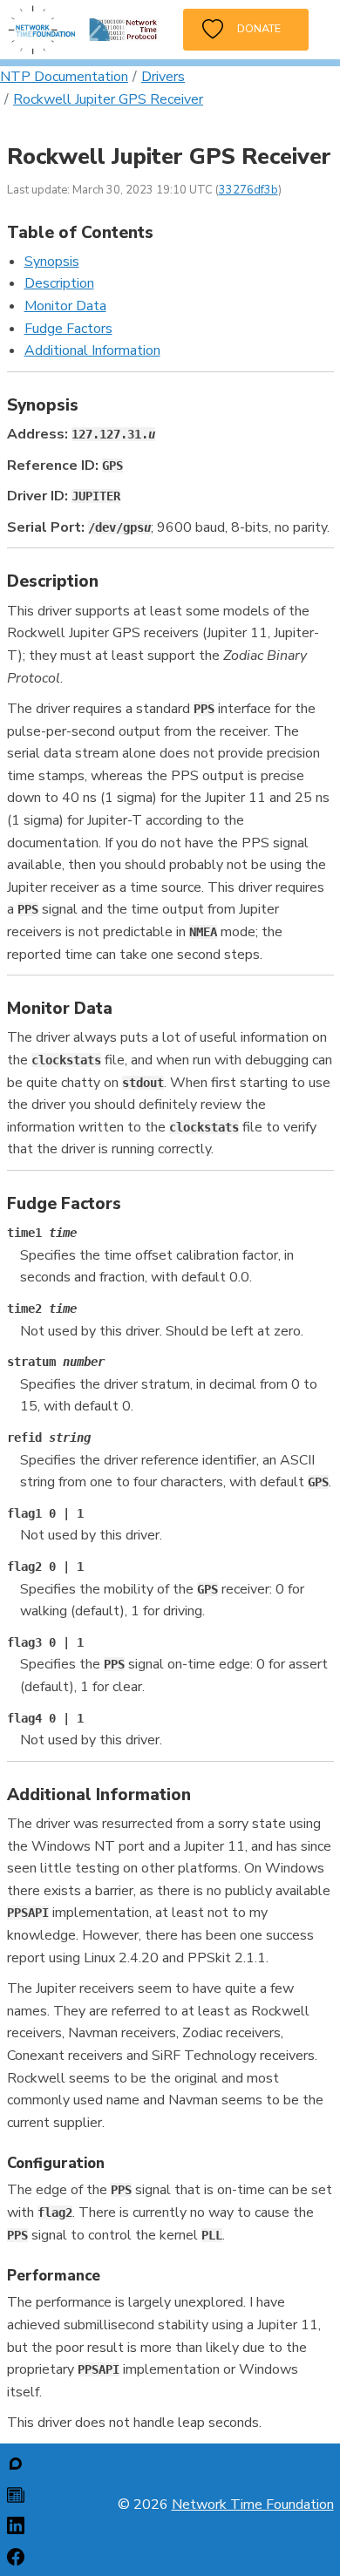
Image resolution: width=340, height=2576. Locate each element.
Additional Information (92, 350)
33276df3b (248, 190)
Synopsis (52, 262)
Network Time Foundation (253, 2505)
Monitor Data (65, 306)
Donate (252, 28)
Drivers (163, 77)
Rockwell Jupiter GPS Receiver (108, 99)
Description (59, 283)
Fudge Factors (68, 329)
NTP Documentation (64, 77)
